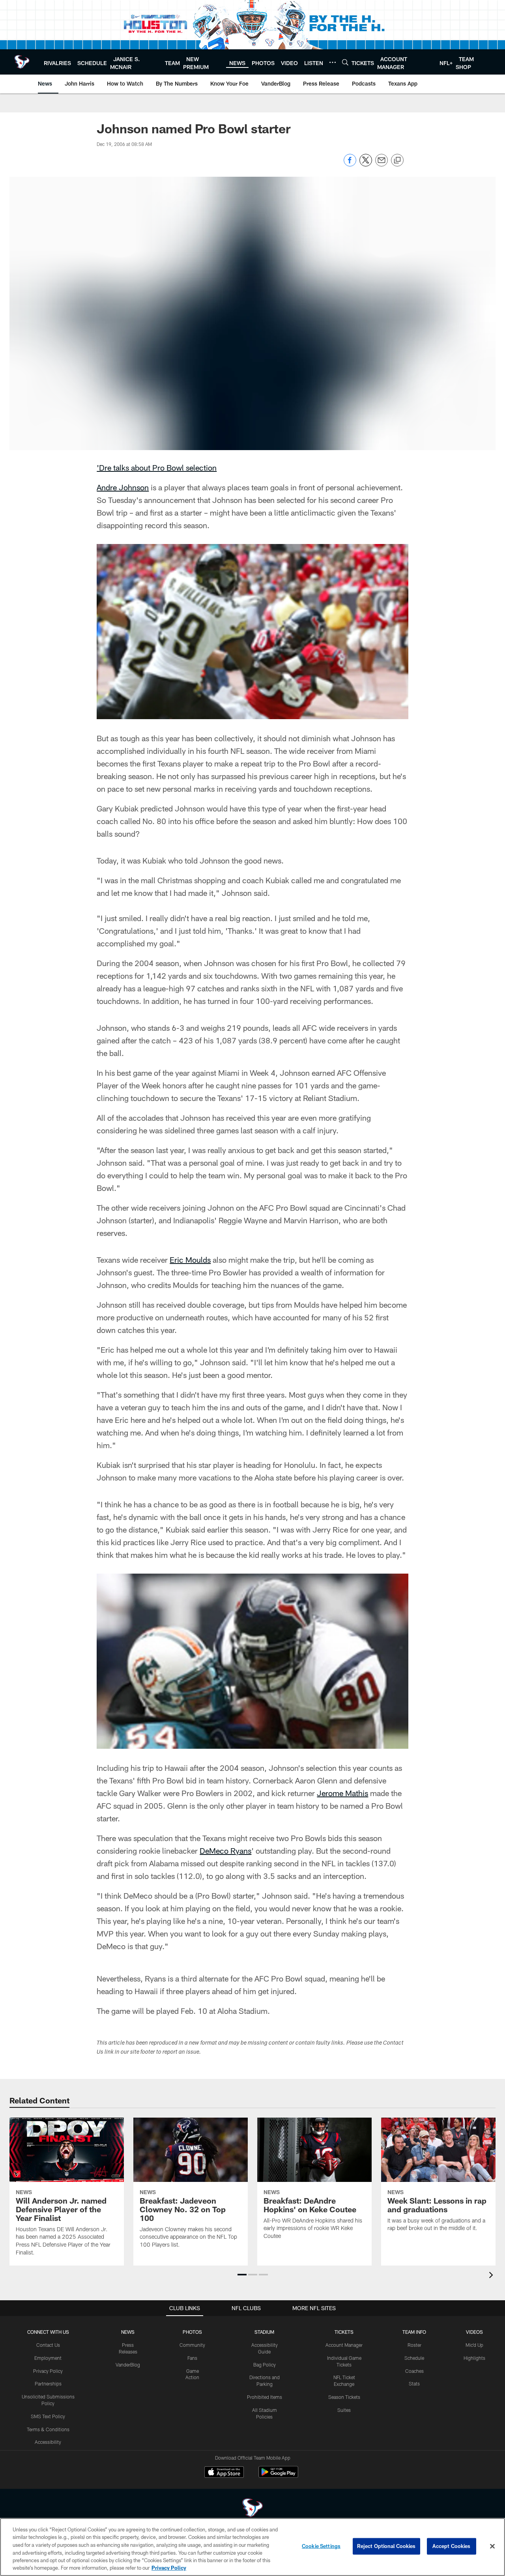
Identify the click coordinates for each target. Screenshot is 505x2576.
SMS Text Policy (48, 2416)
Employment (48, 2358)
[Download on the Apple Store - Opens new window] (224, 2473)
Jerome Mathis (342, 1793)
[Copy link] (397, 161)
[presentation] (492, 2276)
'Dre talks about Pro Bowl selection (157, 467)
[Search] (345, 62)
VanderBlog (128, 2365)
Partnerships (48, 2383)
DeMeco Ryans (225, 1851)
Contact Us (48, 2345)
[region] (252, 2547)
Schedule (414, 2358)
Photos (192, 2332)
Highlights (474, 2358)
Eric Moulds (190, 1260)
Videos (474, 2332)
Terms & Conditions (48, 2429)
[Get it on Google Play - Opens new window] (278, 2476)
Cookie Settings (321, 2546)
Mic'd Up (474, 2345)
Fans (192, 2358)
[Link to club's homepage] (22, 62)
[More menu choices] (333, 62)
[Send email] (382, 164)
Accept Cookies (452, 2546)
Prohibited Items (265, 2397)
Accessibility (48, 2442)
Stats (414, 2383)
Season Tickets (344, 2397)
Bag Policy (265, 2365)
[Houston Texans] (252, 2509)
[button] (242, 2275)
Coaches (414, 2371)
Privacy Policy (48, 2371)
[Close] (492, 2546)
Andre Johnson (123, 487)
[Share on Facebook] (350, 164)
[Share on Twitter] (366, 164)
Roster (414, 2345)
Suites (344, 2410)
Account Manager (344, 2345)
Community (192, 2345)
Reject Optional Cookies (386, 2546)
